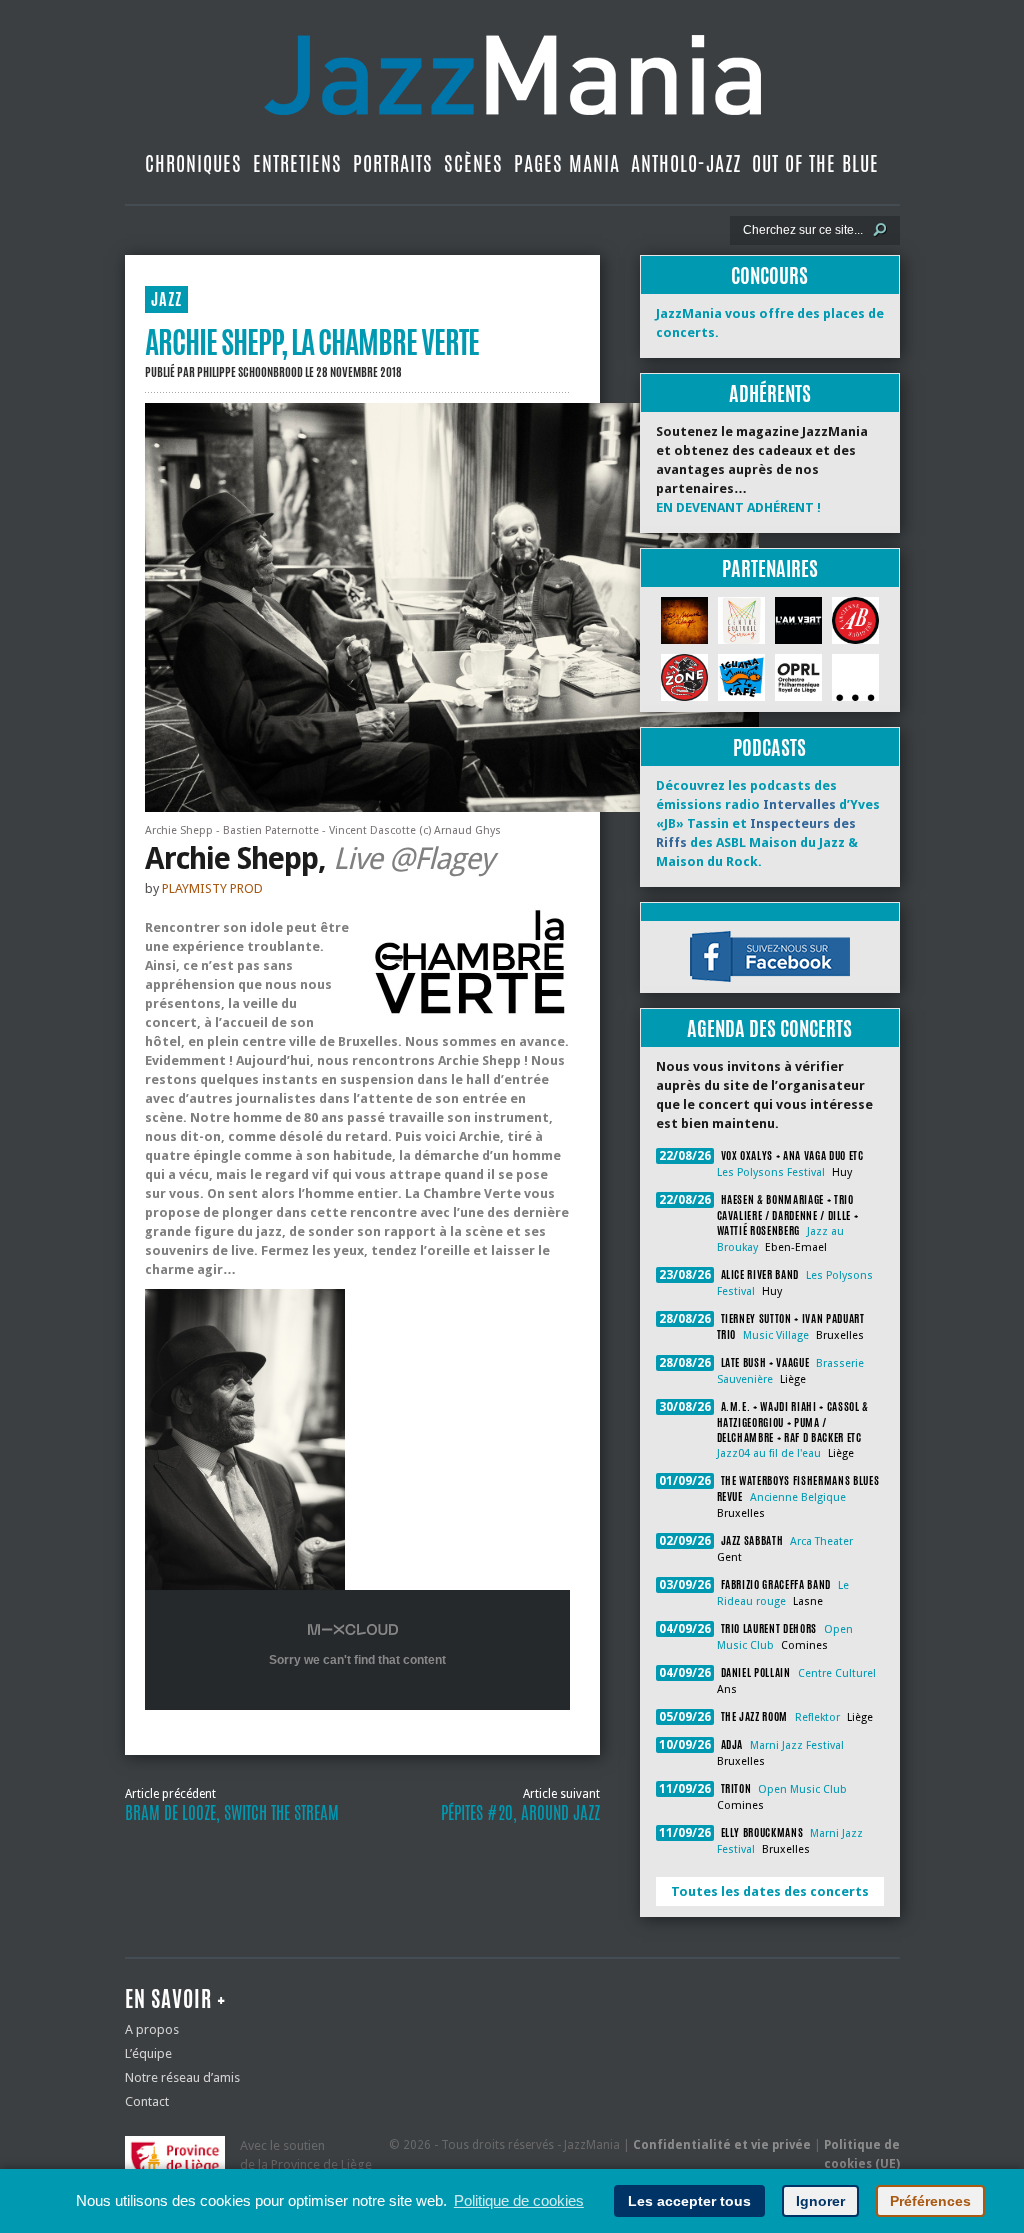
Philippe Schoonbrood (250, 372)
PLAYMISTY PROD (212, 888)
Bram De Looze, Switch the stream (232, 1813)
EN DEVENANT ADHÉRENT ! (738, 507)
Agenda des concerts (769, 1028)
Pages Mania (567, 163)
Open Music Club (802, 1789)
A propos (152, 2029)
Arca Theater (821, 1541)
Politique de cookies (519, 2200)
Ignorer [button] (820, 2201)
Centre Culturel (837, 1673)
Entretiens (297, 163)
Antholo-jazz (686, 163)
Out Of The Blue (815, 163)
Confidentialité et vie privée (722, 2145)
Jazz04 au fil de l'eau (769, 1453)
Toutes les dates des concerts (770, 1891)
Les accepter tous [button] (689, 2201)
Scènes (473, 163)
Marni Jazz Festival (797, 1745)
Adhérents (770, 393)
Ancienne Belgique (798, 1497)
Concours (769, 275)
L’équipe (148, 2053)
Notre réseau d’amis (182, 2077)
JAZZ (166, 299)
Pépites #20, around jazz (520, 1813)
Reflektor (817, 1717)
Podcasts (769, 747)
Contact (147, 2101)
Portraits (393, 163)
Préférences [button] (930, 2201)
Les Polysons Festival (771, 1172)
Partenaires (770, 568)
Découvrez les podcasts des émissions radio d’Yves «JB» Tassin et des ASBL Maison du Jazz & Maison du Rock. (768, 823)
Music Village (776, 1335)
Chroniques (193, 163)
